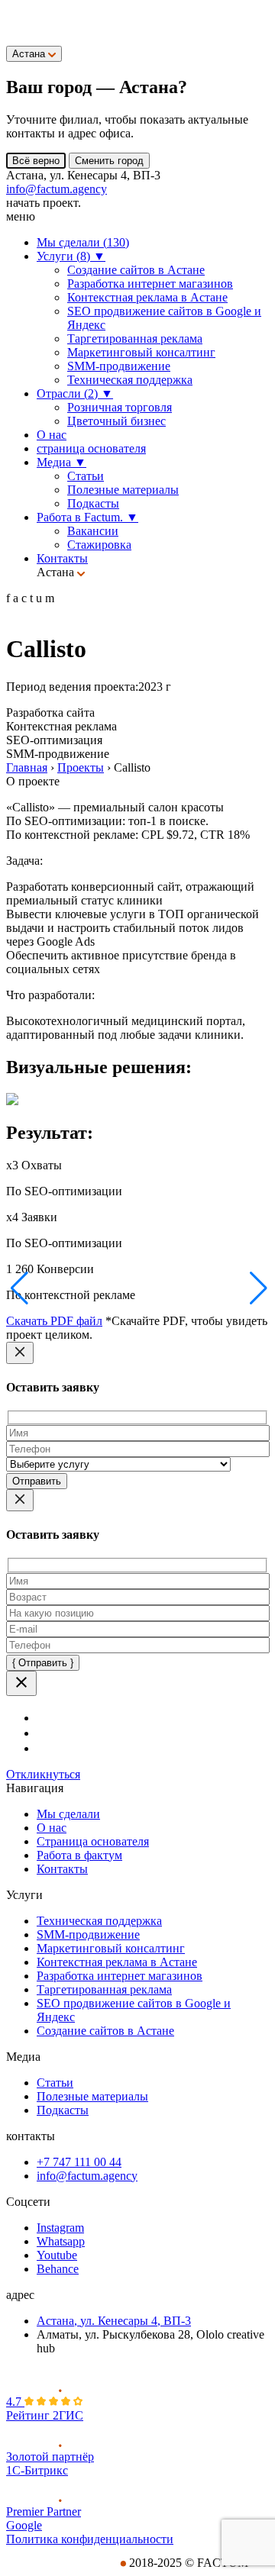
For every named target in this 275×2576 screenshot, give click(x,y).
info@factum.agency (57, 189)
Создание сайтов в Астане (136, 270)
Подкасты (93, 503)
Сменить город (109, 161)
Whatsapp (61, 2241)
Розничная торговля (120, 407)
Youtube (57, 2255)
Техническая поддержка (130, 380)
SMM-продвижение (119, 366)
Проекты (81, 767)
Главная (27, 767)
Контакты (62, 558)
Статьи (86, 476)
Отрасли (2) (75, 393)
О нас (52, 435)
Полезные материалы (123, 490)
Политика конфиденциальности (90, 2539)
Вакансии (93, 531)
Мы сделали (68, 1814)
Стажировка (99, 545)
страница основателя (91, 448)
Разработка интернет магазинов (150, 284)
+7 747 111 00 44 (79, 2162)
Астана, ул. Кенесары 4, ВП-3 (114, 2321)
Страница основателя (93, 1841)
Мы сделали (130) (83, 242)
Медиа (61, 462)
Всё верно (36, 161)
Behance (58, 2269)
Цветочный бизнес (116, 421)
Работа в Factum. (87, 517)
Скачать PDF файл (54, 1321)
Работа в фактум (79, 1855)
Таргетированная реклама (135, 339)
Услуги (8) (71, 256)
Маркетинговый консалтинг (141, 352)
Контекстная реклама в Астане (147, 297)
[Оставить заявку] (18, 25)
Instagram (60, 2228)
